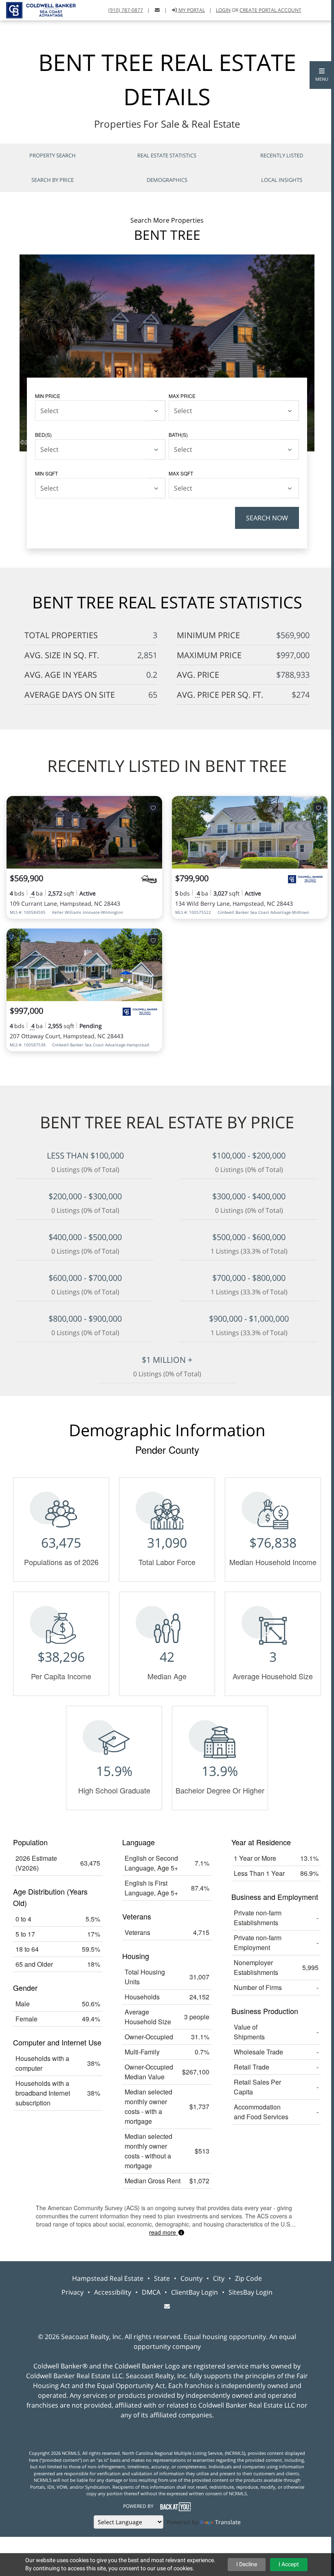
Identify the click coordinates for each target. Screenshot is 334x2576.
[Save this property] (153, 807)
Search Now (267, 518)
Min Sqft (46, 473)
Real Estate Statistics (167, 155)
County (191, 2278)
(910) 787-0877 (126, 10)
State (162, 2278)
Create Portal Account (270, 10)
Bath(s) (178, 434)
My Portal (191, 10)
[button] (322, 75)
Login (223, 10)
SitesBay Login (250, 2292)
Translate (228, 2522)
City (219, 2278)
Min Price (48, 396)
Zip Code (248, 2278)
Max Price (182, 396)
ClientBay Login (194, 2292)
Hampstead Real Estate (108, 2278)
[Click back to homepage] (38, 9)
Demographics (167, 180)
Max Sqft (181, 473)
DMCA (151, 2292)
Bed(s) (43, 434)
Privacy (73, 2292)
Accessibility (113, 2292)
